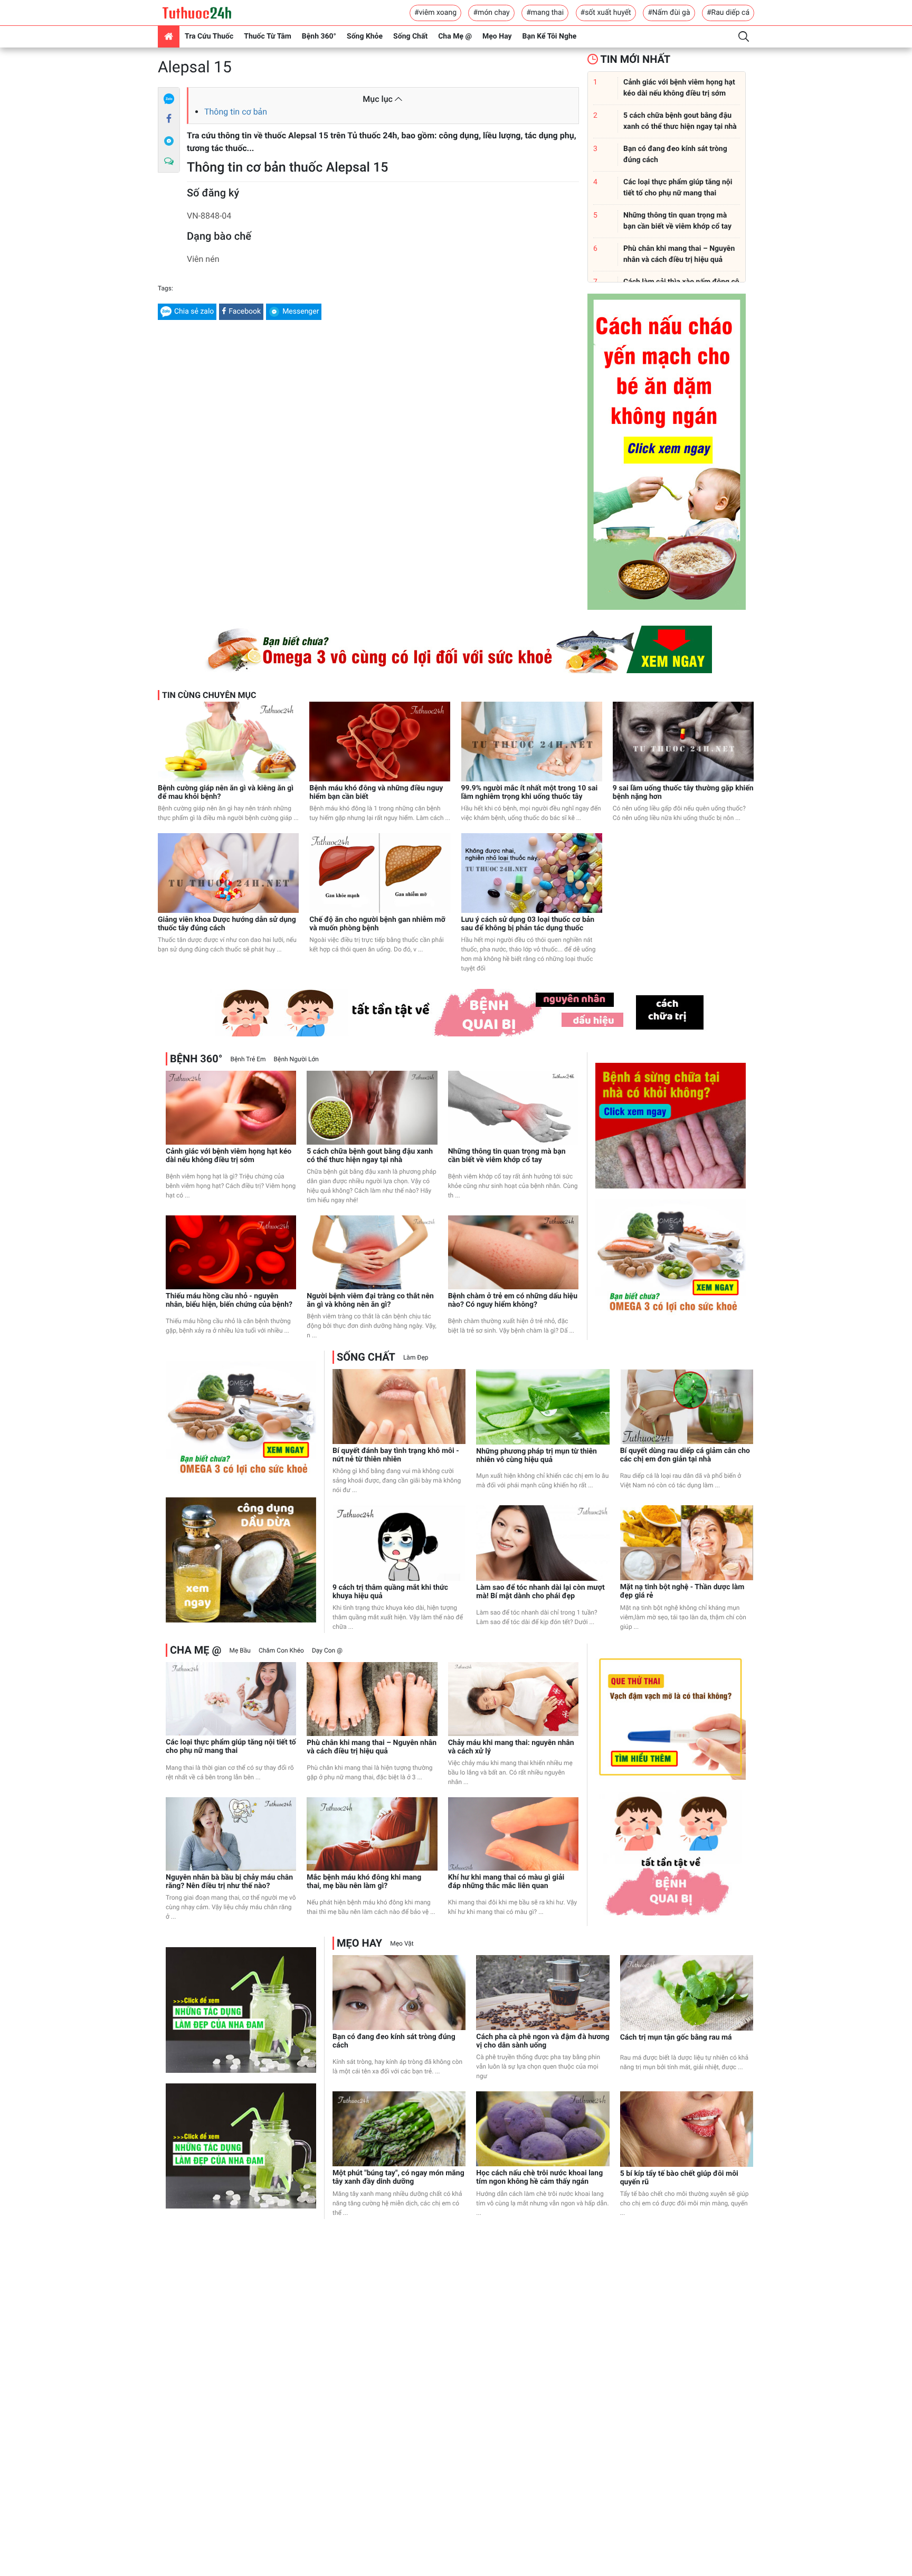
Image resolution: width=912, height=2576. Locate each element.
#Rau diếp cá (728, 13)
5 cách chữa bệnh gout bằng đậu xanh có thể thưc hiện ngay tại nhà (370, 1156)
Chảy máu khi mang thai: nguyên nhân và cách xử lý (511, 1747)
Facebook (245, 312)
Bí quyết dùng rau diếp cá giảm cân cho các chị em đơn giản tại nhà (685, 1455)
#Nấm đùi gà (669, 13)
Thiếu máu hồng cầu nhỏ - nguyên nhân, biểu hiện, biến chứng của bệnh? (229, 1300)
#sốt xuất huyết (606, 13)
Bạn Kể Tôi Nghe (550, 36)
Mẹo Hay (497, 36)
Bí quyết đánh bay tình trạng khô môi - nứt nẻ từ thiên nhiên (396, 1455)
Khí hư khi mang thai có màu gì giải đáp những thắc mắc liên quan (506, 1882)
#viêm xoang (435, 13)
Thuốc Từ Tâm (268, 36)
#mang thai (545, 13)
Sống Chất (410, 36)
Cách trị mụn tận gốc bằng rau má (676, 2037)
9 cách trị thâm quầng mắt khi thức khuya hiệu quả (390, 1592)
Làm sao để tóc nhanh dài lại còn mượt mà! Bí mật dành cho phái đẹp (540, 1592)
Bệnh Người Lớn (296, 1059)
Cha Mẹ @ (455, 36)
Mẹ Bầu (240, 1650)
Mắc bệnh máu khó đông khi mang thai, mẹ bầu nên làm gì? (364, 1882)
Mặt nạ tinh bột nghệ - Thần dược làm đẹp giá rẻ (682, 1591)
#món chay (491, 13)
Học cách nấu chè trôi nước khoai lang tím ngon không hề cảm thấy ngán (539, 2177)
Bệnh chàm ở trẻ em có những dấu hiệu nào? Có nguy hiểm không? (513, 1300)
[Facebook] (169, 119)
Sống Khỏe (365, 36)
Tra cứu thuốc (209, 36)
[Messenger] (169, 140)
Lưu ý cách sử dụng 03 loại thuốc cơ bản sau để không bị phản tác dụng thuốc (528, 924)
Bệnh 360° (319, 36)
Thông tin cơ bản (236, 112)
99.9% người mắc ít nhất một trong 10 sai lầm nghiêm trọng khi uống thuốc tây (530, 792)
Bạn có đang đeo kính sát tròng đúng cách (394, 2041)
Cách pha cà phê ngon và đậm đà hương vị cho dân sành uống (543, 2041)
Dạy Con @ (327, 1650)
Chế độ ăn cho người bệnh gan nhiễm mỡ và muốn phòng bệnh (377, 924)
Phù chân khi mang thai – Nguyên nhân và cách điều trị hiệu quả (372, 1747)
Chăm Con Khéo (281, 1650)
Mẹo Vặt (402, 1943)
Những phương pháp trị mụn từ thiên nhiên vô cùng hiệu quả (536, 1456)
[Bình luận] (169, 162)
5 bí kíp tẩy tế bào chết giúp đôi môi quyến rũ (679, 2178)
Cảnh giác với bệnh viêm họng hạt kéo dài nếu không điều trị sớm (229, 1156)
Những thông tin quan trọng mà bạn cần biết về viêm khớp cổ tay (507, 1156)
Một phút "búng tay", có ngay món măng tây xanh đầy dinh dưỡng (398, 2177)
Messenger (301, 312)
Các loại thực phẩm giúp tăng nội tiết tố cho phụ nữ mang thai (231, 1747)
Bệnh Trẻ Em (248, 1059)
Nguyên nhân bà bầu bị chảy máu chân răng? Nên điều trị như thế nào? (229, 1882)
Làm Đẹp (416, 1357)
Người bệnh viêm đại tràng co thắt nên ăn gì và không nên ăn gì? (370, 1300)
